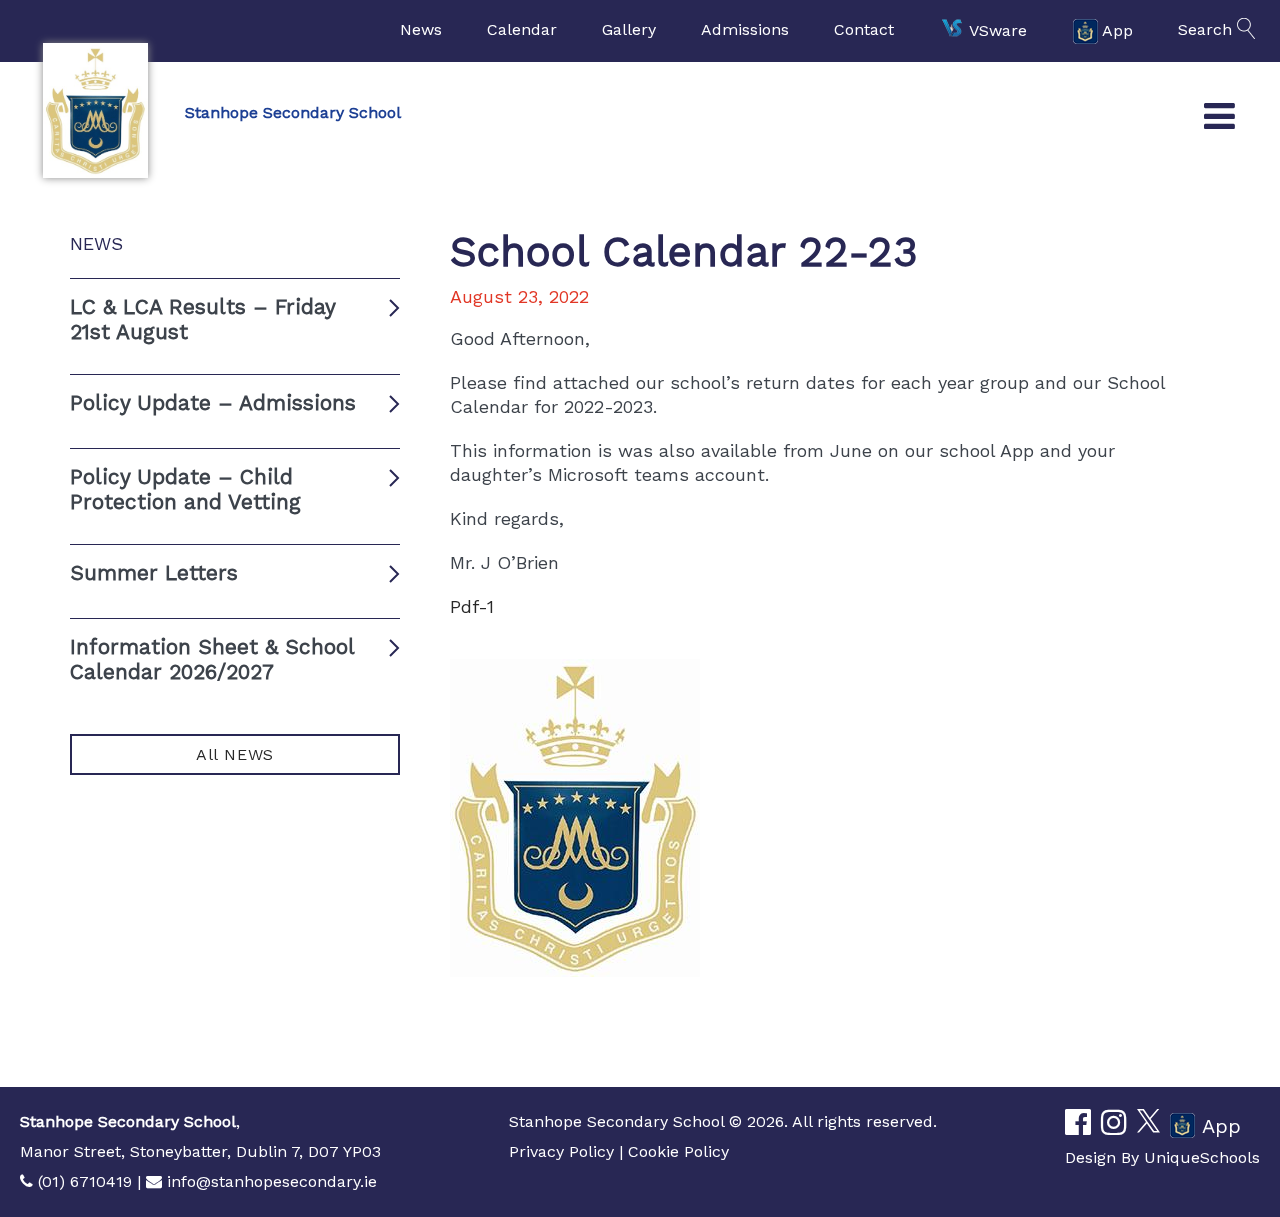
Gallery (629, 29)
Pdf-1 (472, 606)
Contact (864, 29)
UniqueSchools (1202, 1157)
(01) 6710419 (85, 1181)
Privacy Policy (561, 1151)
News (421, 29)
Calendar (522, 29)
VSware (998, 29)
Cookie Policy (678, 1151)
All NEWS (235, 754)
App (1117, 29)
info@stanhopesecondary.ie (272, 1181)
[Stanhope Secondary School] (95, 110)
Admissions (745, 29)
